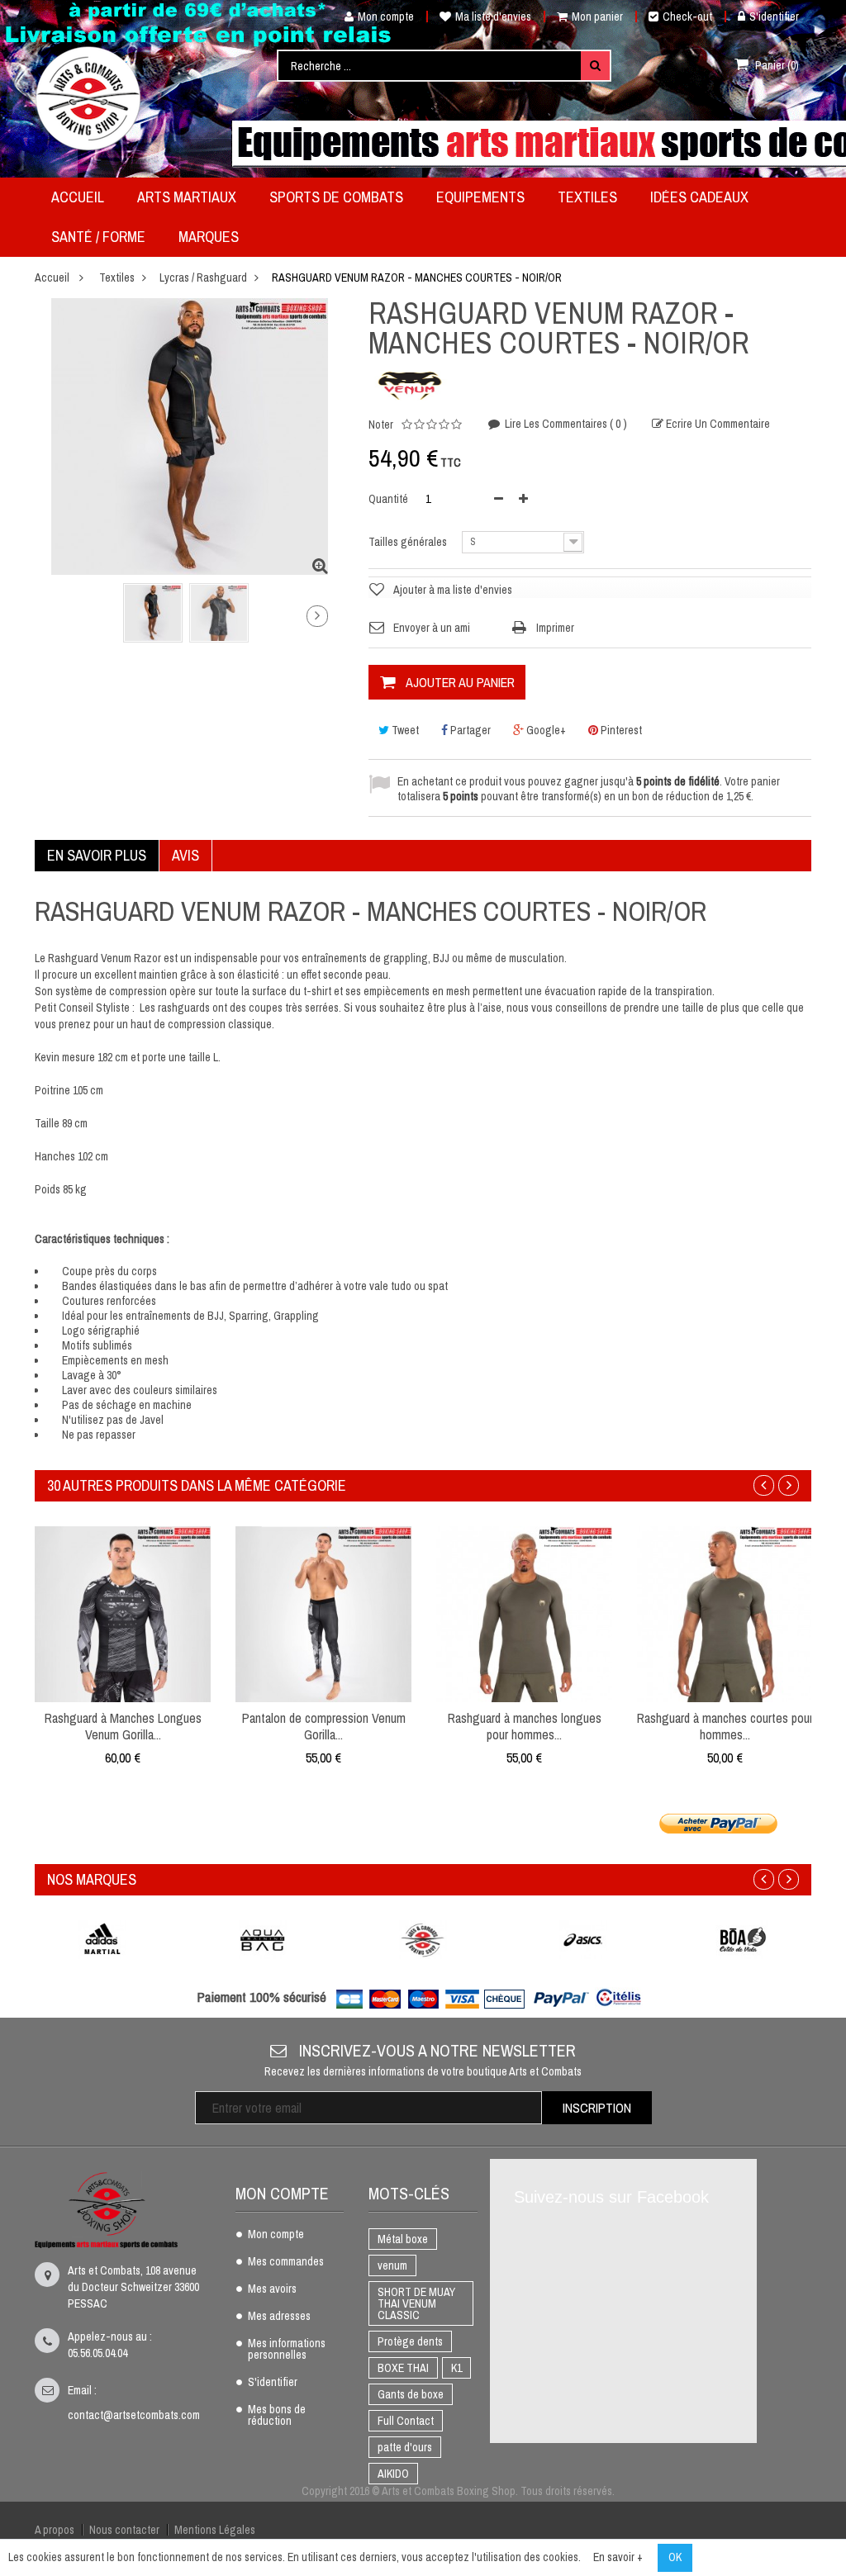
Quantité (388, 499)
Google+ (545, 730)
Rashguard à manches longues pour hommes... (525, 1726)
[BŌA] (744, 1940)
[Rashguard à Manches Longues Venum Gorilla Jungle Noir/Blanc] (123, 1613)
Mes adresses (279, 2317)
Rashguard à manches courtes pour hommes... (725, 1726)
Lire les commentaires (565, 424)
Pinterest (620, 730)
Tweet (404, 730)
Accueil (52, 278)
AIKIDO (393, 2474)
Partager (469, 730)
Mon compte (386, 17)
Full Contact (406, 2421)
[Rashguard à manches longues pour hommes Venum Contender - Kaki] (524, 1613)
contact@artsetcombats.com (134, 2415)
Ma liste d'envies (493, 17)
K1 (456, 2368)
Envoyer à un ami (432, 628)
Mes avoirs (272, 2289)
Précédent (55, 619)
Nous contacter (124, 2530)
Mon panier (597, 17)
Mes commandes (286, 2262)
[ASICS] (583, 1940)
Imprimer (555, 628)
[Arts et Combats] (89, 98)
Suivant (317, 616)
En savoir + (618, 2557)
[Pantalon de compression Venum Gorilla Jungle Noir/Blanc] (323, 1613)
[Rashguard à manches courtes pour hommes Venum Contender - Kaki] (725, 1613)
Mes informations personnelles (287, 2350)
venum (392, 2265)
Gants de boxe (411, 2394)
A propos (55, 2530)
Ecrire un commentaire (717, 424)
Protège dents (410, 2341)
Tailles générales (409, 542)
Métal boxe (403, 2239)
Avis (185, 855)
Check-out (687, 17)
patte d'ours (405, 2447)
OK (675, 2557)
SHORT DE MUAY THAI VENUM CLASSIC (416, 2303)
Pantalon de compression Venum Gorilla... (324, 1726)
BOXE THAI (403, 2368)
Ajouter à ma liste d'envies (453, 590)
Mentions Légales (215, 2530)
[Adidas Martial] (102, 1940)
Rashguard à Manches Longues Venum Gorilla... (123, 1726)
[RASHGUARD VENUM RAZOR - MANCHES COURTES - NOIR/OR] (153, 613)
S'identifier (774, 17)
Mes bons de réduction (277, 2416)
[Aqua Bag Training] (263, 1940)
